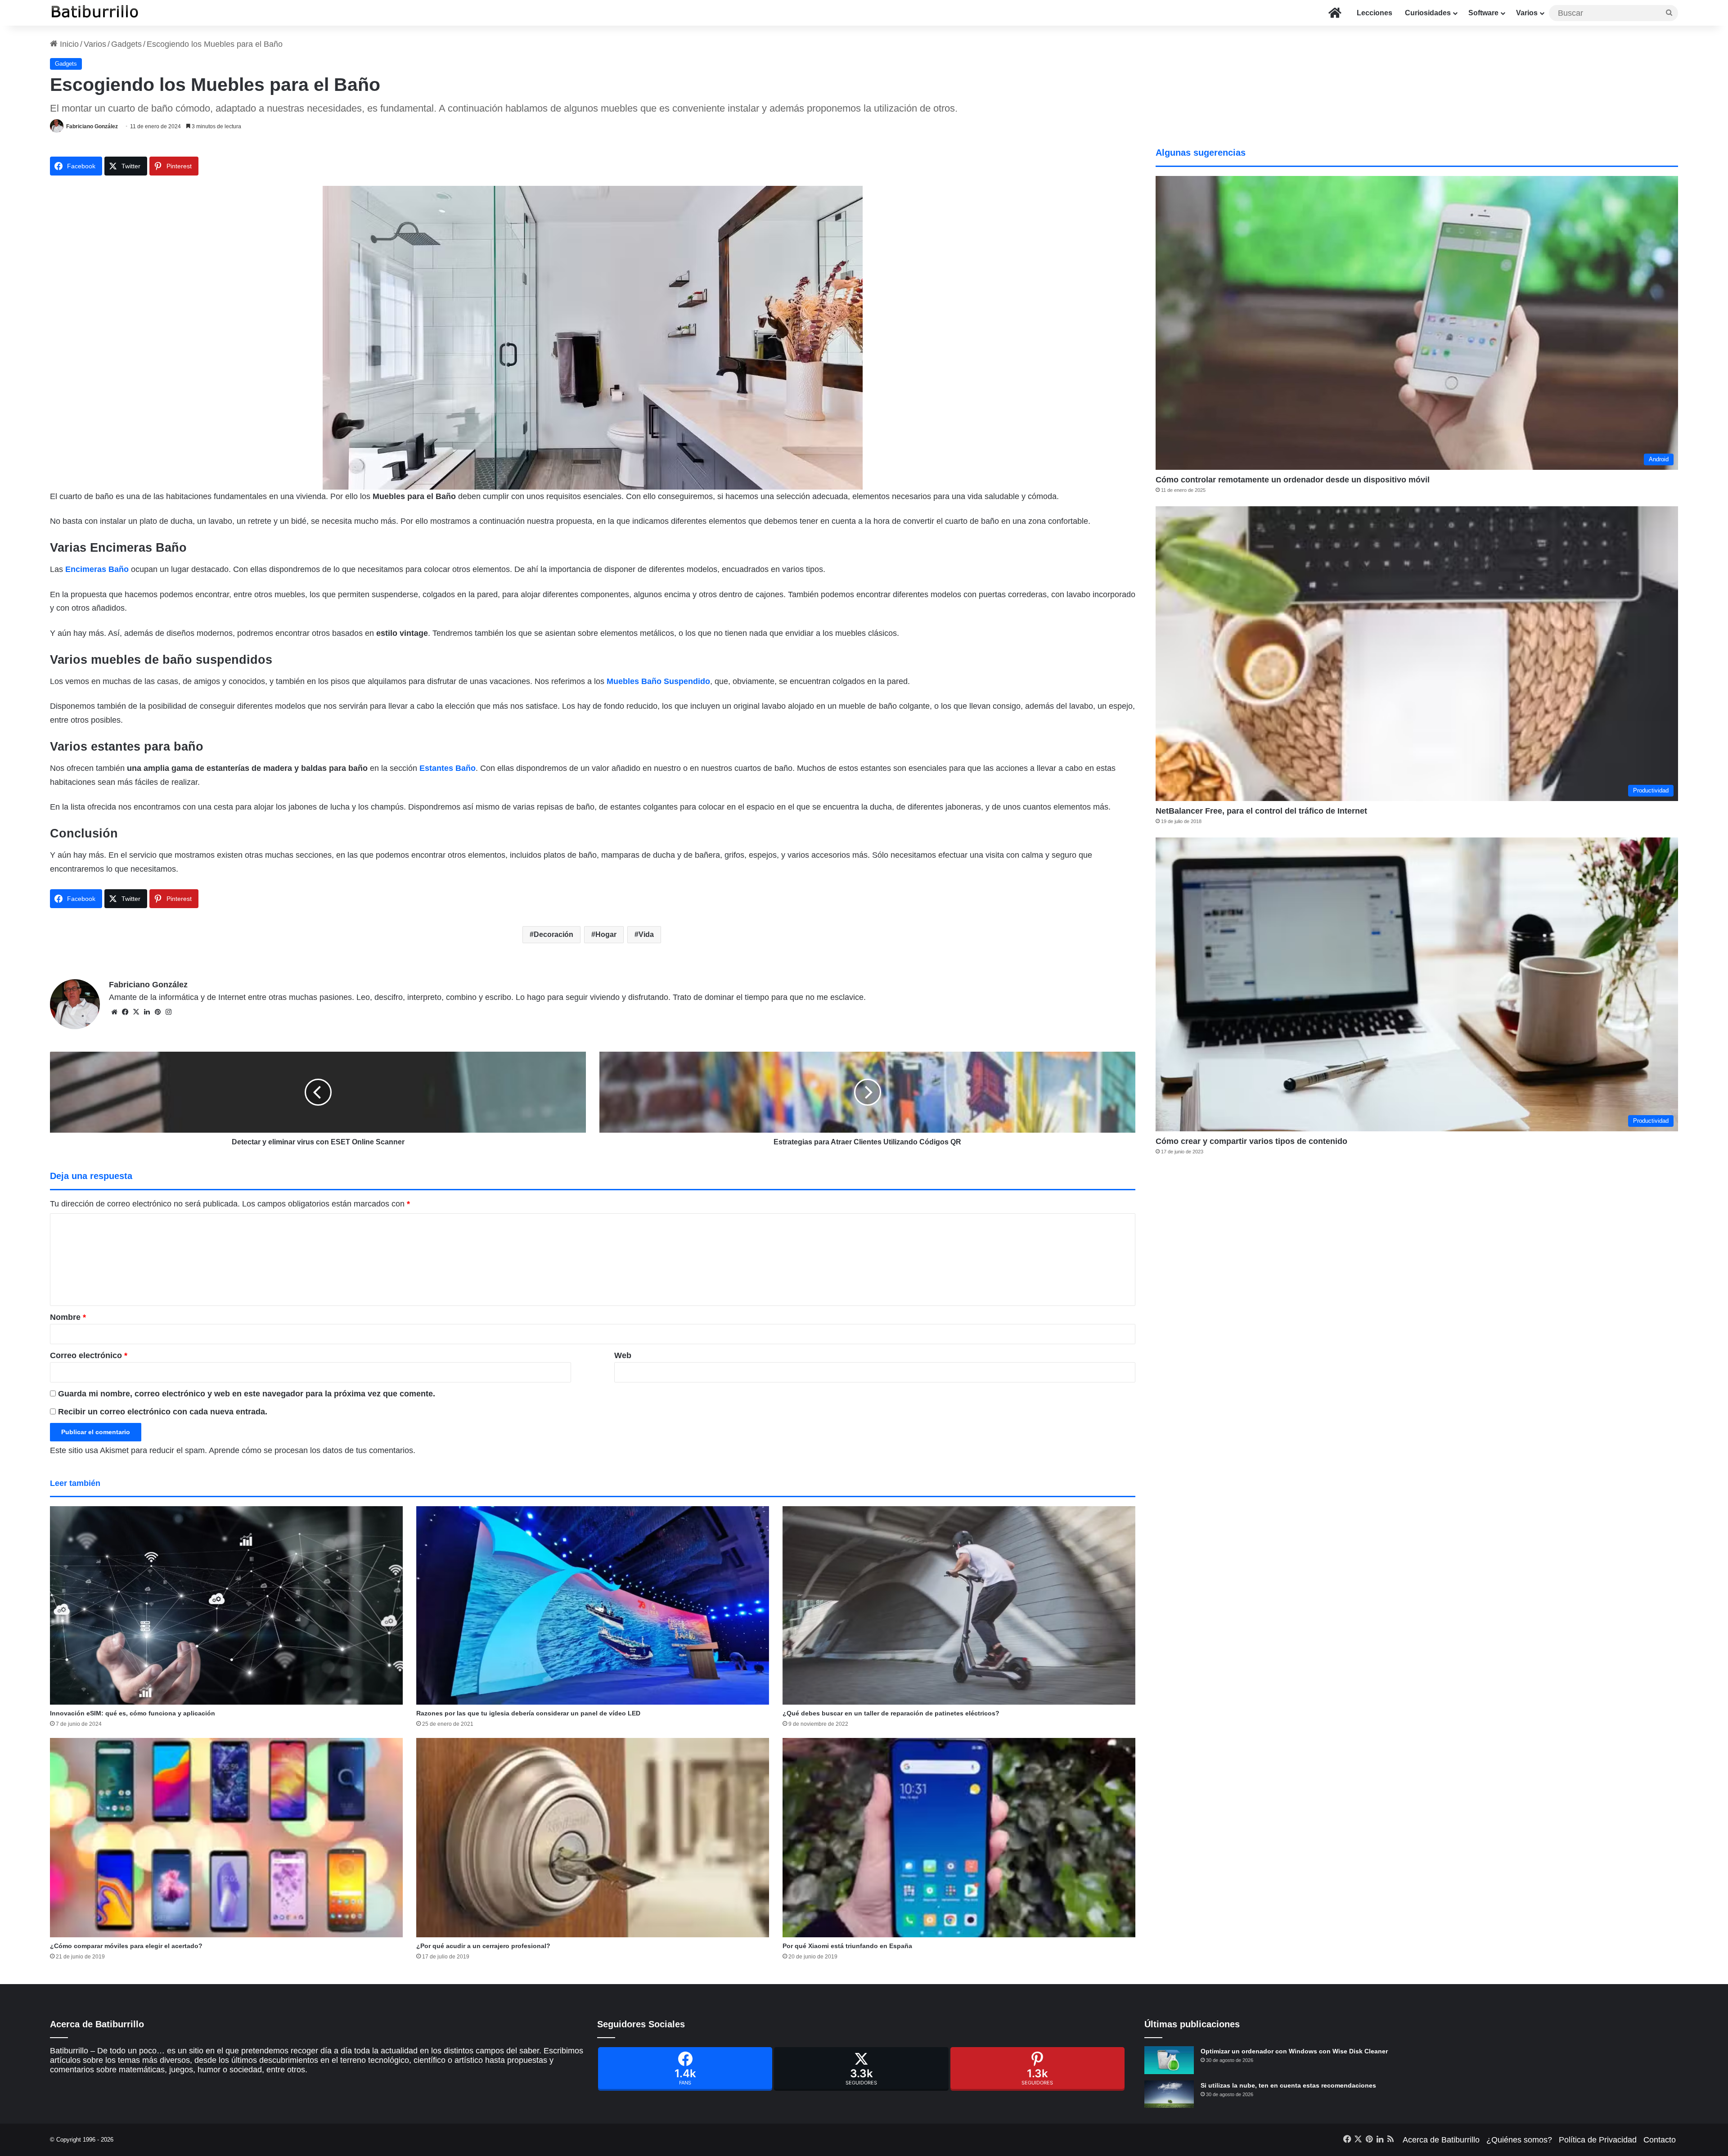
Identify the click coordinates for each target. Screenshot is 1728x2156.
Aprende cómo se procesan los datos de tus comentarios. (312, 1450)
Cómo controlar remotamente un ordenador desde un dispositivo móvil (1293, 480)
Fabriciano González (92, 126)
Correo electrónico (89, 1355)
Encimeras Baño (97, 569)
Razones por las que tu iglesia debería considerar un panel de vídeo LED (528, 1713)
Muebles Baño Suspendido (658, 681)
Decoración (553, 934)
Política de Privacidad (1598, 2140)
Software (1483, 13)
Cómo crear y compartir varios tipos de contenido (1251, 1141)
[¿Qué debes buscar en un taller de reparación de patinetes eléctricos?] (959, 1605)
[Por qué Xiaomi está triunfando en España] (959, 1837)
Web (623, 1355)
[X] (136, 1012)
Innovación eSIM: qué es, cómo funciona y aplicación (133, 1713)
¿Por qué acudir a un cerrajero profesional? (483, 1946)
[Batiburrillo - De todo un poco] (95, 13)
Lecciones (1375, 13)
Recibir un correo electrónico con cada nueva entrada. (163, 1412)
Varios (1527, 13)
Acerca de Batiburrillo (1441, 2140)
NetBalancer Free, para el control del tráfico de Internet (1261, 811)
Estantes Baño (448, 768)
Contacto (1660, 2140)
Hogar (606, 934)
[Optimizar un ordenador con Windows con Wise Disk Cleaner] (1169, 2060)
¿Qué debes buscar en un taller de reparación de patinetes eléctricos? (891, 1713)
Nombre (68, 1317)
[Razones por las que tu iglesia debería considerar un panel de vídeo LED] (593, 1605)
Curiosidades (1428, 13)
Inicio (68, 44)
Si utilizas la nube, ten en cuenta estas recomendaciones (1288, 2085)
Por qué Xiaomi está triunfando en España (847, 1946)
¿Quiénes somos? (1519, 2140)
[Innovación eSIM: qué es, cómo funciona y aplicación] (226, 1605)
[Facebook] (685, 2069)
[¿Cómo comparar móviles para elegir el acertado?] (226, 1837)
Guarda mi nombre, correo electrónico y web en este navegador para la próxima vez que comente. (247, 1394)
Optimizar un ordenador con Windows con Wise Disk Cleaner (1294, 2051)
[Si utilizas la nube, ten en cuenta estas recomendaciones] (1169, 2094)
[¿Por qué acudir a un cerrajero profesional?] (593, 1837)
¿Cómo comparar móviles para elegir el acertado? (126, 1946)
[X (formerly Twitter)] (861, 2069)
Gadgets (126, 44)
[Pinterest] (1037, 2069)
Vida (646, 934)
